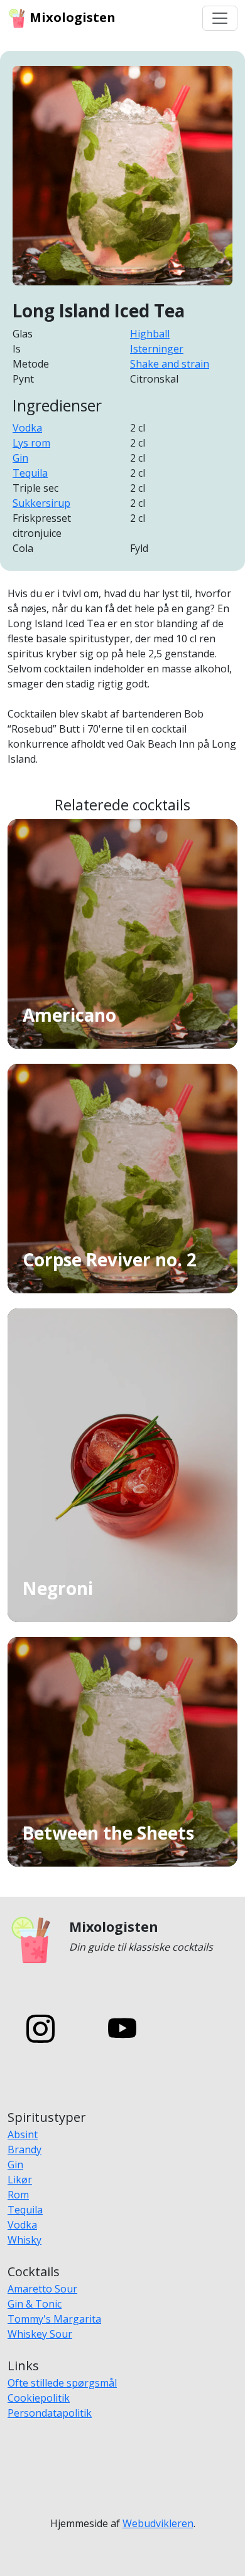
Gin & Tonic (35, 2304)
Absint (23, 2134)
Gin (20, 458)
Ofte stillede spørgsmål (62, 2383)
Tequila (30, 473)
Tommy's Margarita (54, 2319)
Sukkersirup (41, 503)
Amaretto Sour (42, 2289)
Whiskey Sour (40, 2334)
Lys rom (31, 443)
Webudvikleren (158, 2523)
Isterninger (157, 349)
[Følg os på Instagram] (41, 2028)
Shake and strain (170, 364)
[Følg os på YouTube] (122, 2028)
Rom (18, 2195)
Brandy (24, 2149)
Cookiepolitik (39, 2398)
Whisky (24, 2240)
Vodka (27, 428)
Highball (150, 334)
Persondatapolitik (50, 2413)
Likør (20, 2180)
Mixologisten (71, 17)
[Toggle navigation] (220, 18)
